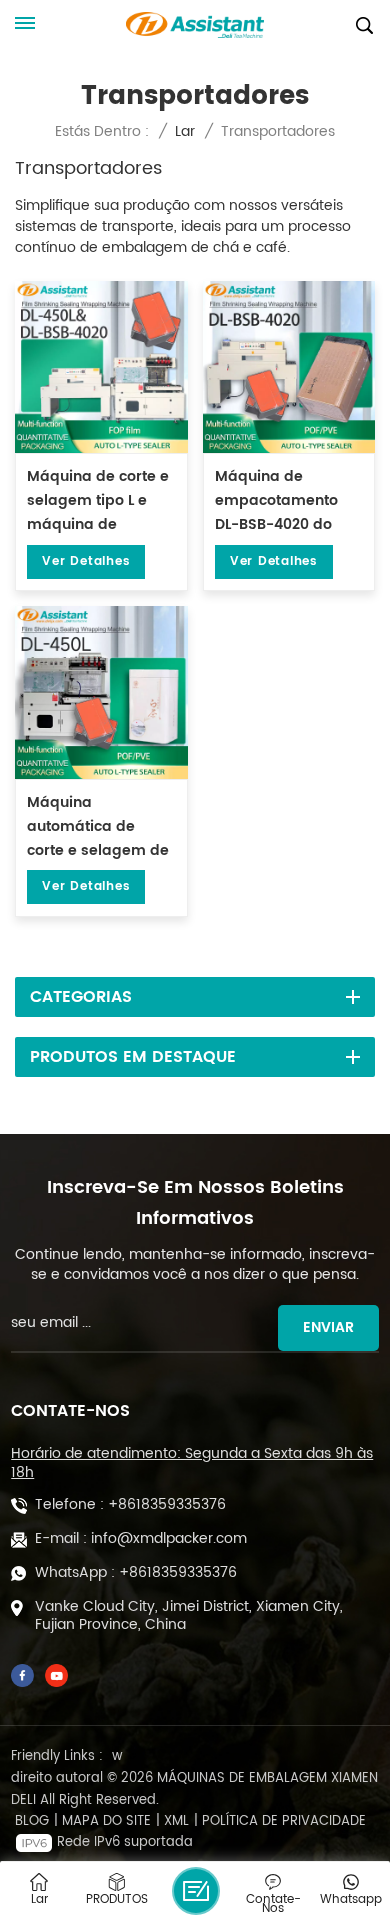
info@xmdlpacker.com (169, 1539)
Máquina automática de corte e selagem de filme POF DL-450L (98, 827)
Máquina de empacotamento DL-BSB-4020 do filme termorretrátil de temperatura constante (285, 501)
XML (176, 1822)
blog (32, 1822)
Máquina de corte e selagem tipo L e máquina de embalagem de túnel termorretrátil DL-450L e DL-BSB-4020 (98, 501)
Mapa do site (106, 1822)
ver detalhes (86, 561)
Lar (185, 131)
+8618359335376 (167, 1505)
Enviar (328, 1327)
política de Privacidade (284, 1822)
